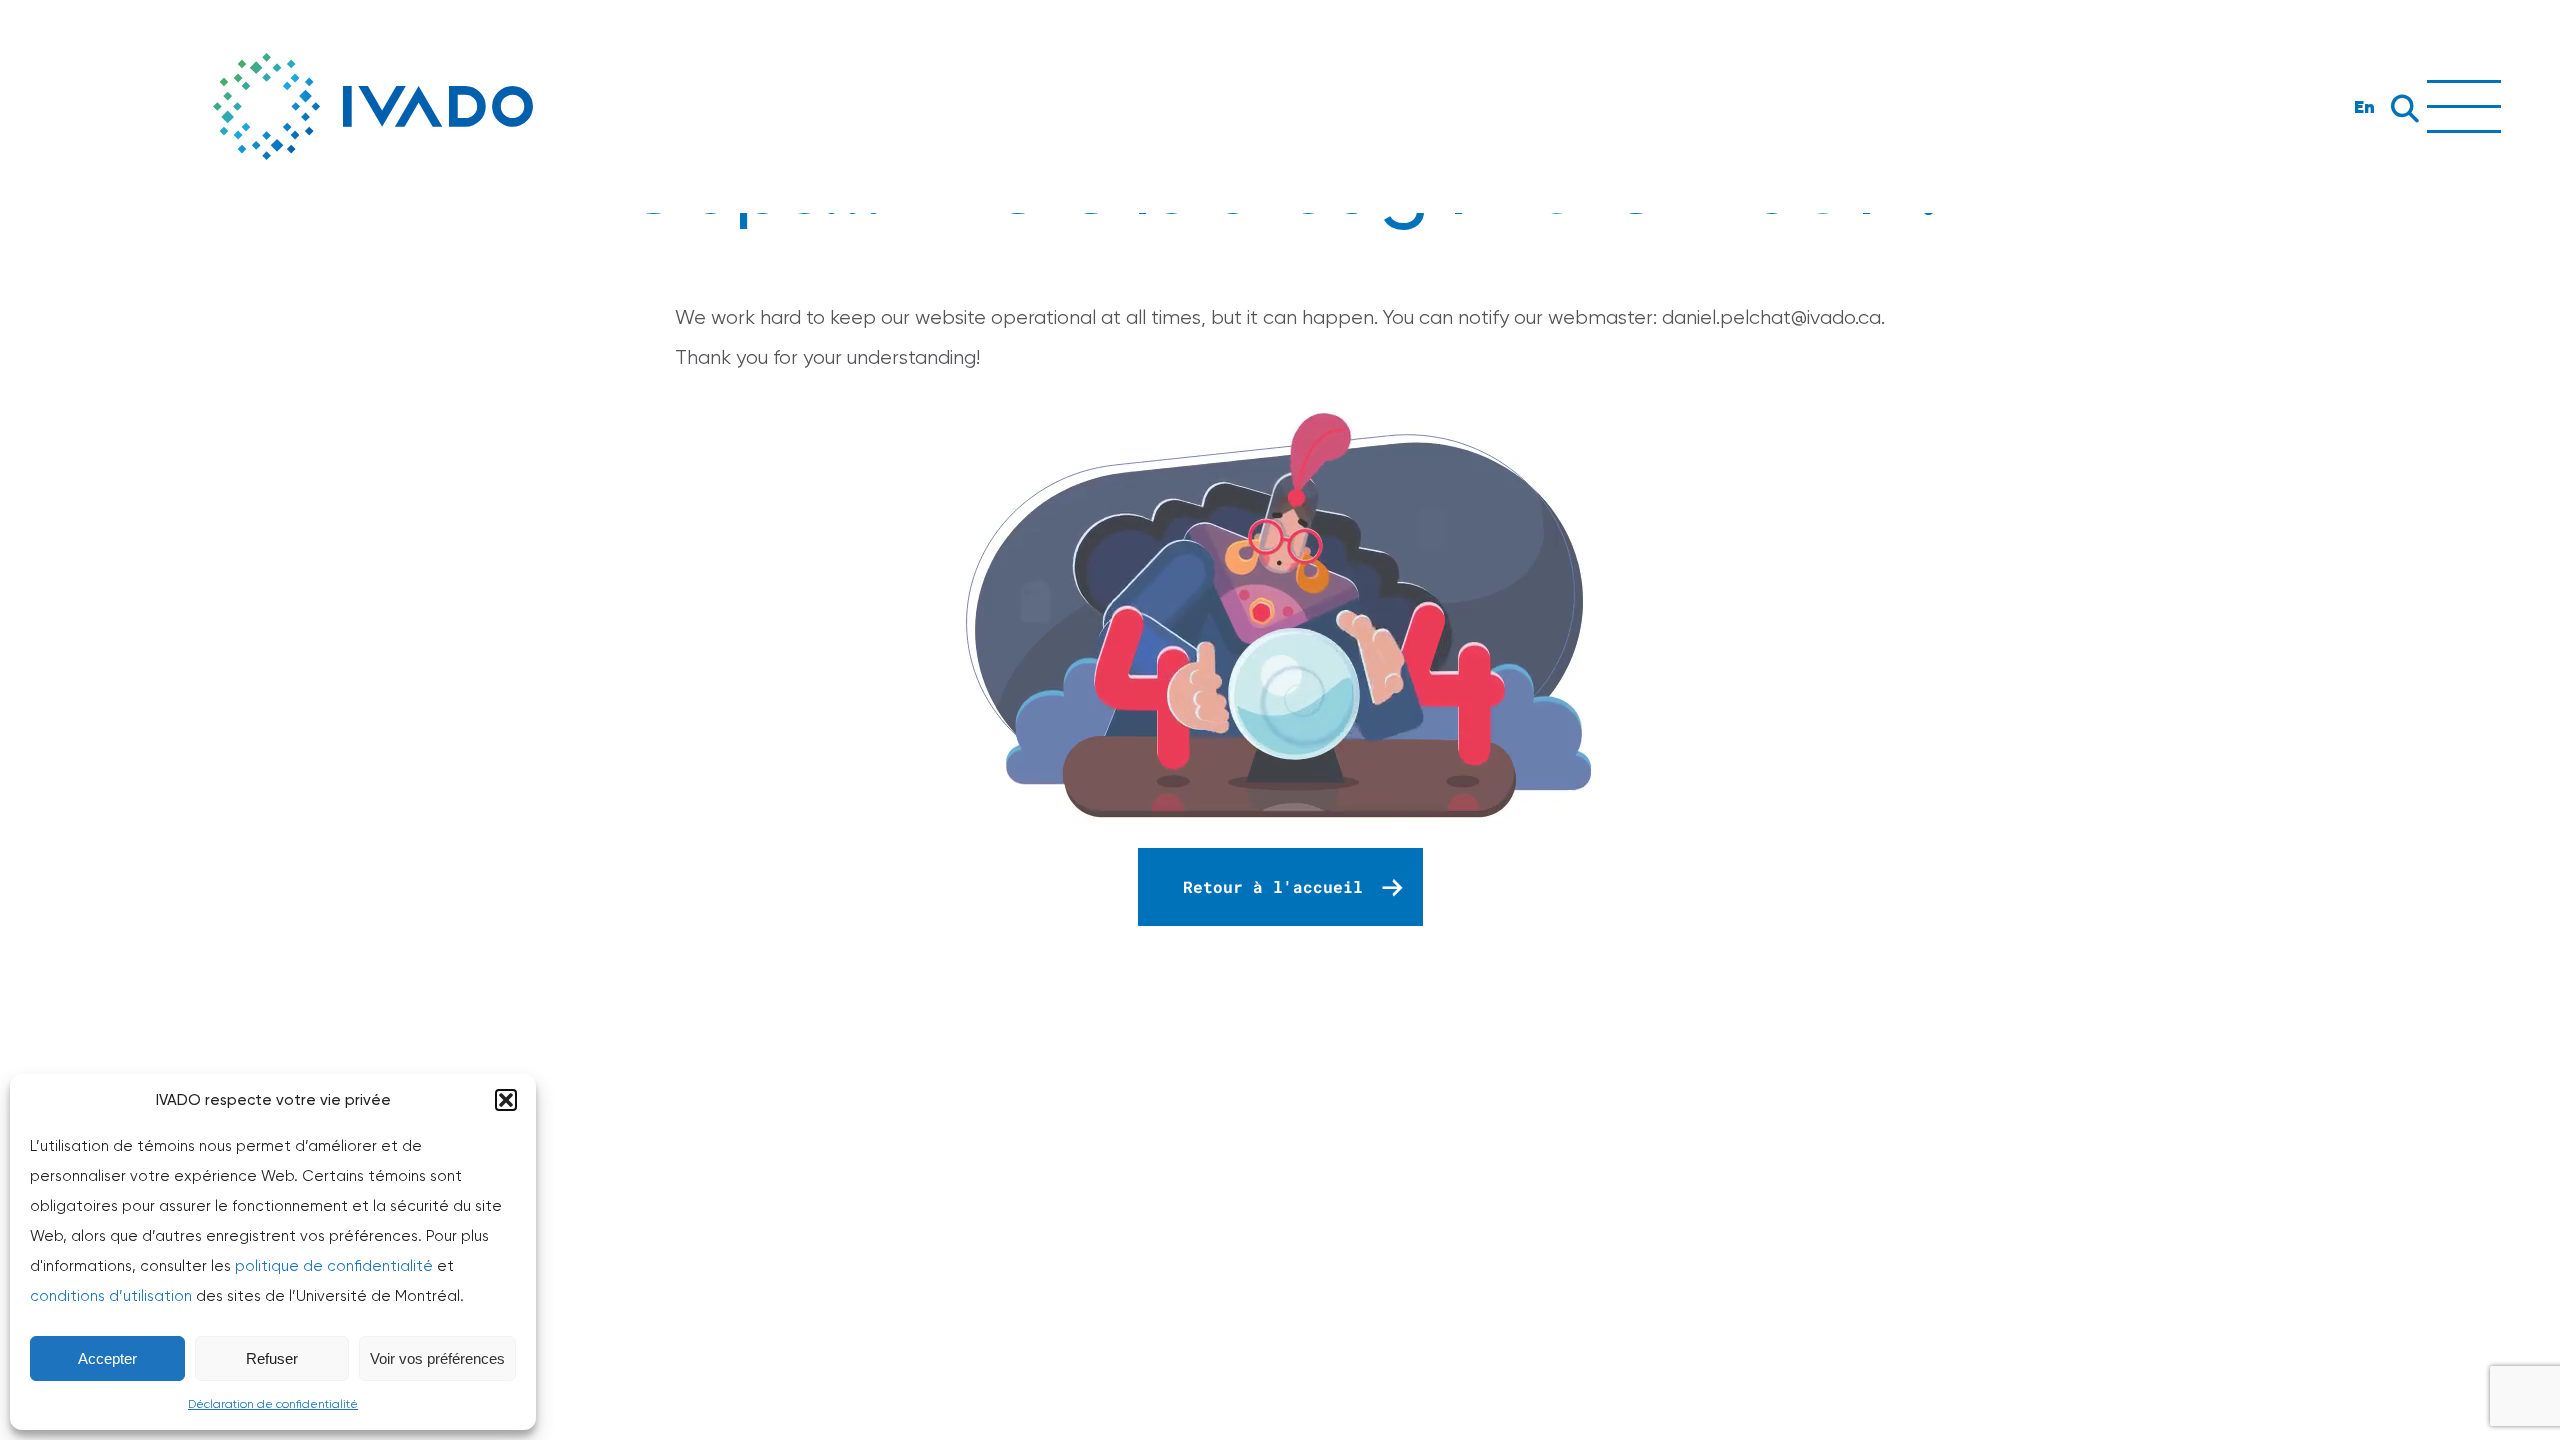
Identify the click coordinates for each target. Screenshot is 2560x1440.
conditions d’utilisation (111, 1296)
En (2364, 106)
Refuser (272, 1358)
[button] (506, 1100)
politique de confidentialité (334, 1266)
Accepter (107, 1358)
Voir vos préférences (437, 1358)
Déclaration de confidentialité (273, 1404)
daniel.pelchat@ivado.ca (1771, 317)
